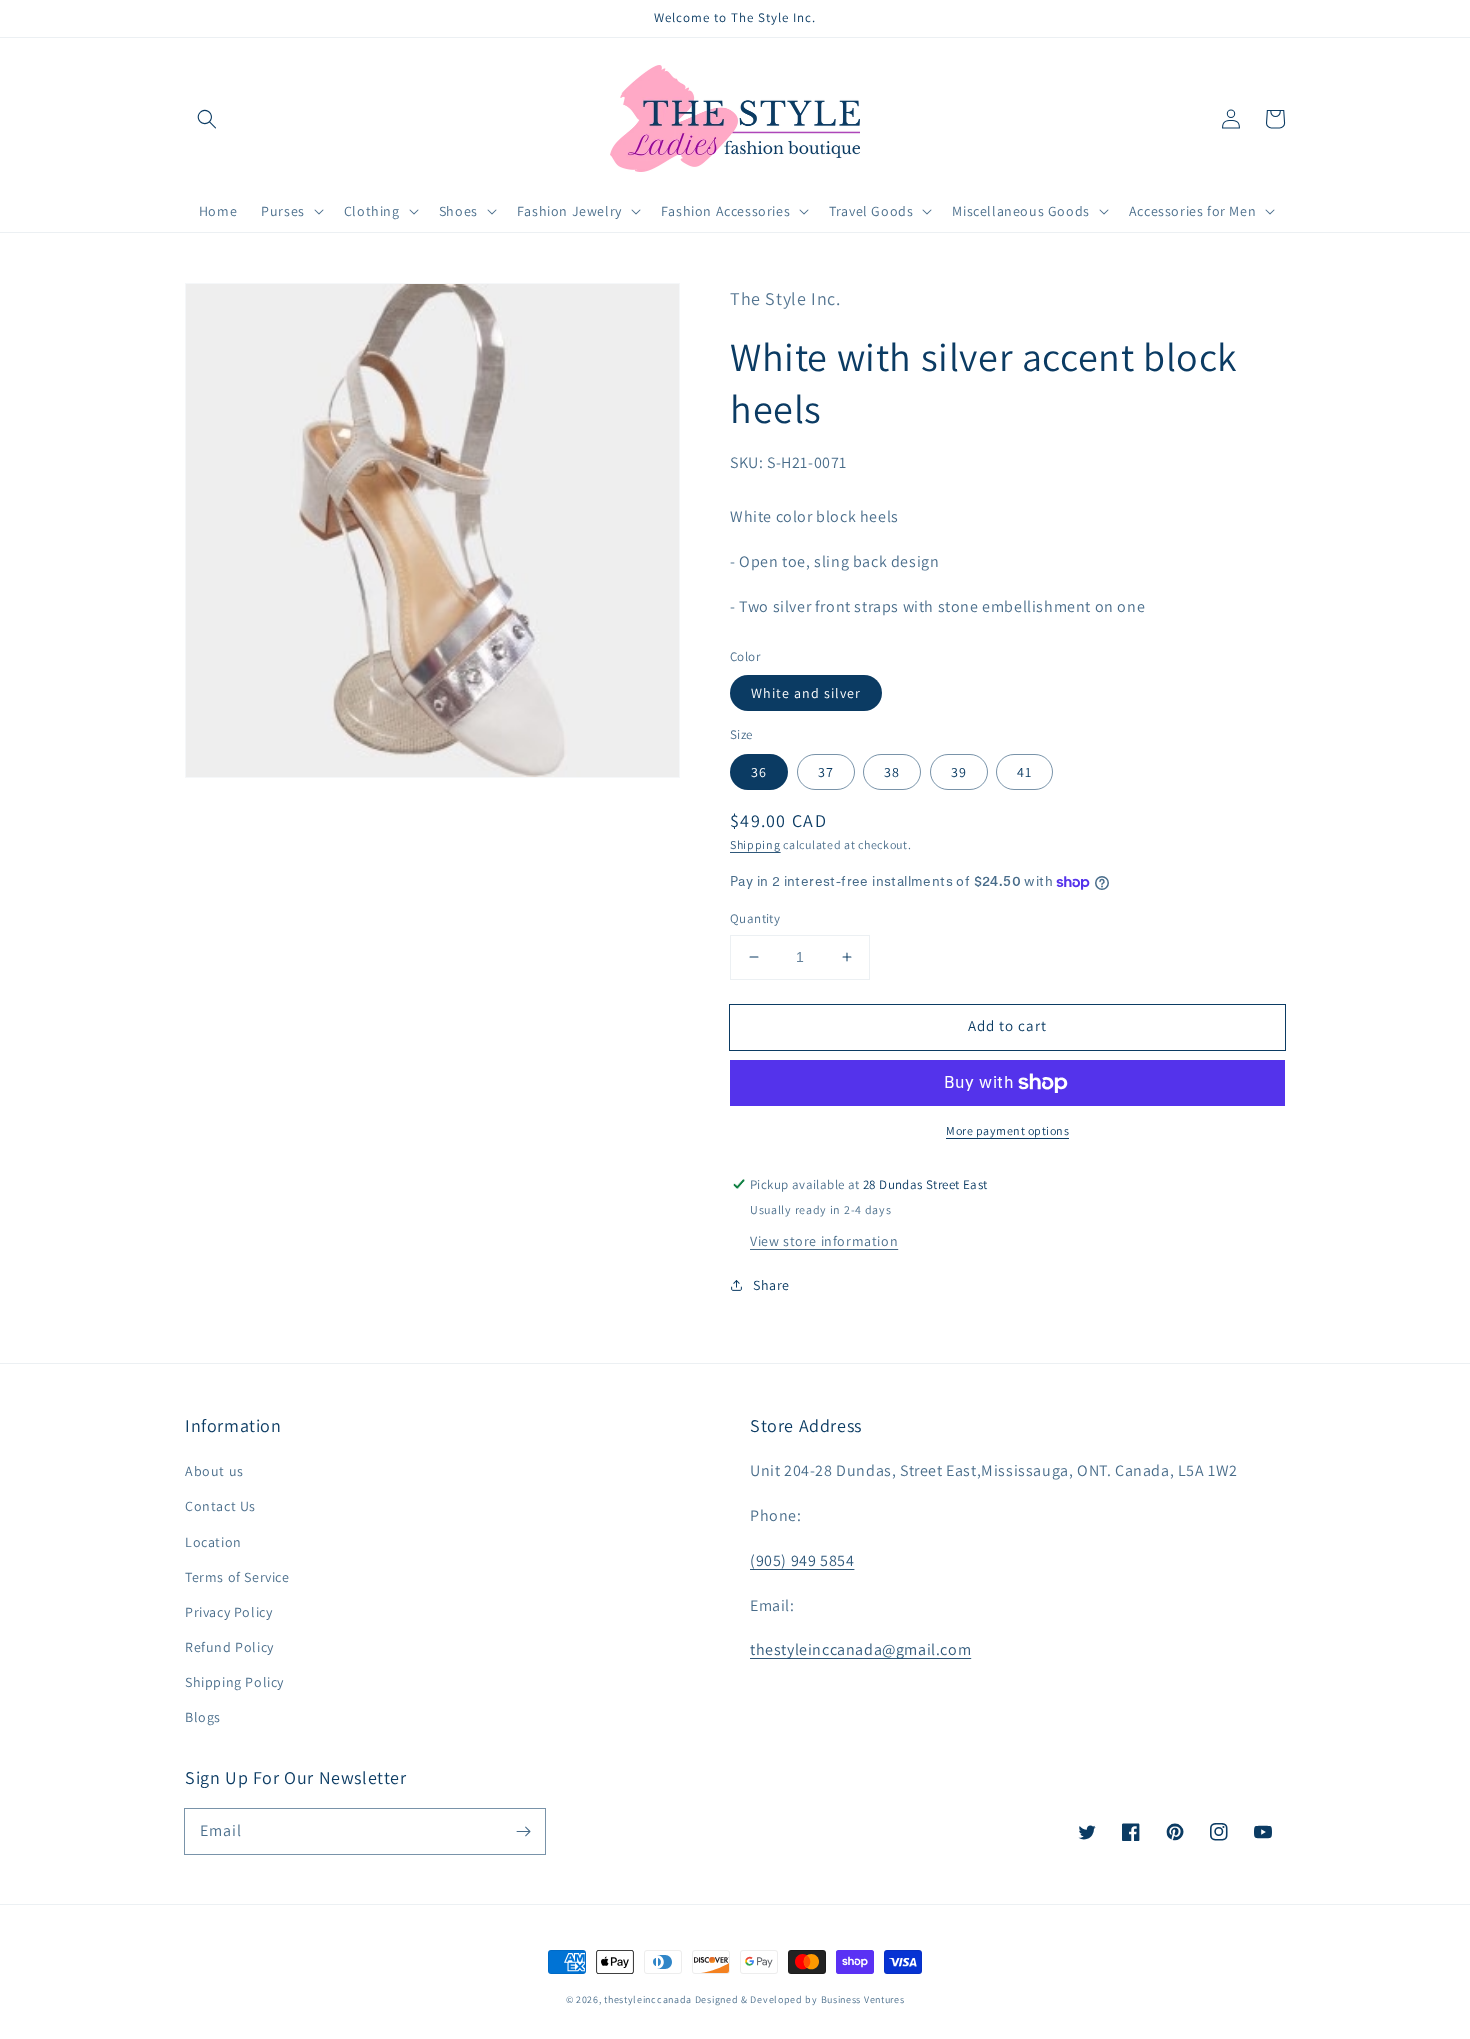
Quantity (755, 918)
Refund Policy (229, 1647)
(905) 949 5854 (802, 1560)
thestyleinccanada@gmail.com (860, 1649)
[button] (207, 119)
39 (959, 772)
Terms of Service (237, 1577)
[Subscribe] (523, 1831)
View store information (824, 1241)
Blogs (203, 1717)
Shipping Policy (234, 1682)
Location (213, 1542)
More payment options (1007, 1130)
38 (892, 772)
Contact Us (220, 1506)
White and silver (806, 693)
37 (826, 772)
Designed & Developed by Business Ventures (800, 1999)
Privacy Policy (228, 1612)
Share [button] (771, 1285)
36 (759, 772)
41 (1024, 772)
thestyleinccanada (648, 1999)
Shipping (755, 844)
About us (214, 1471)
